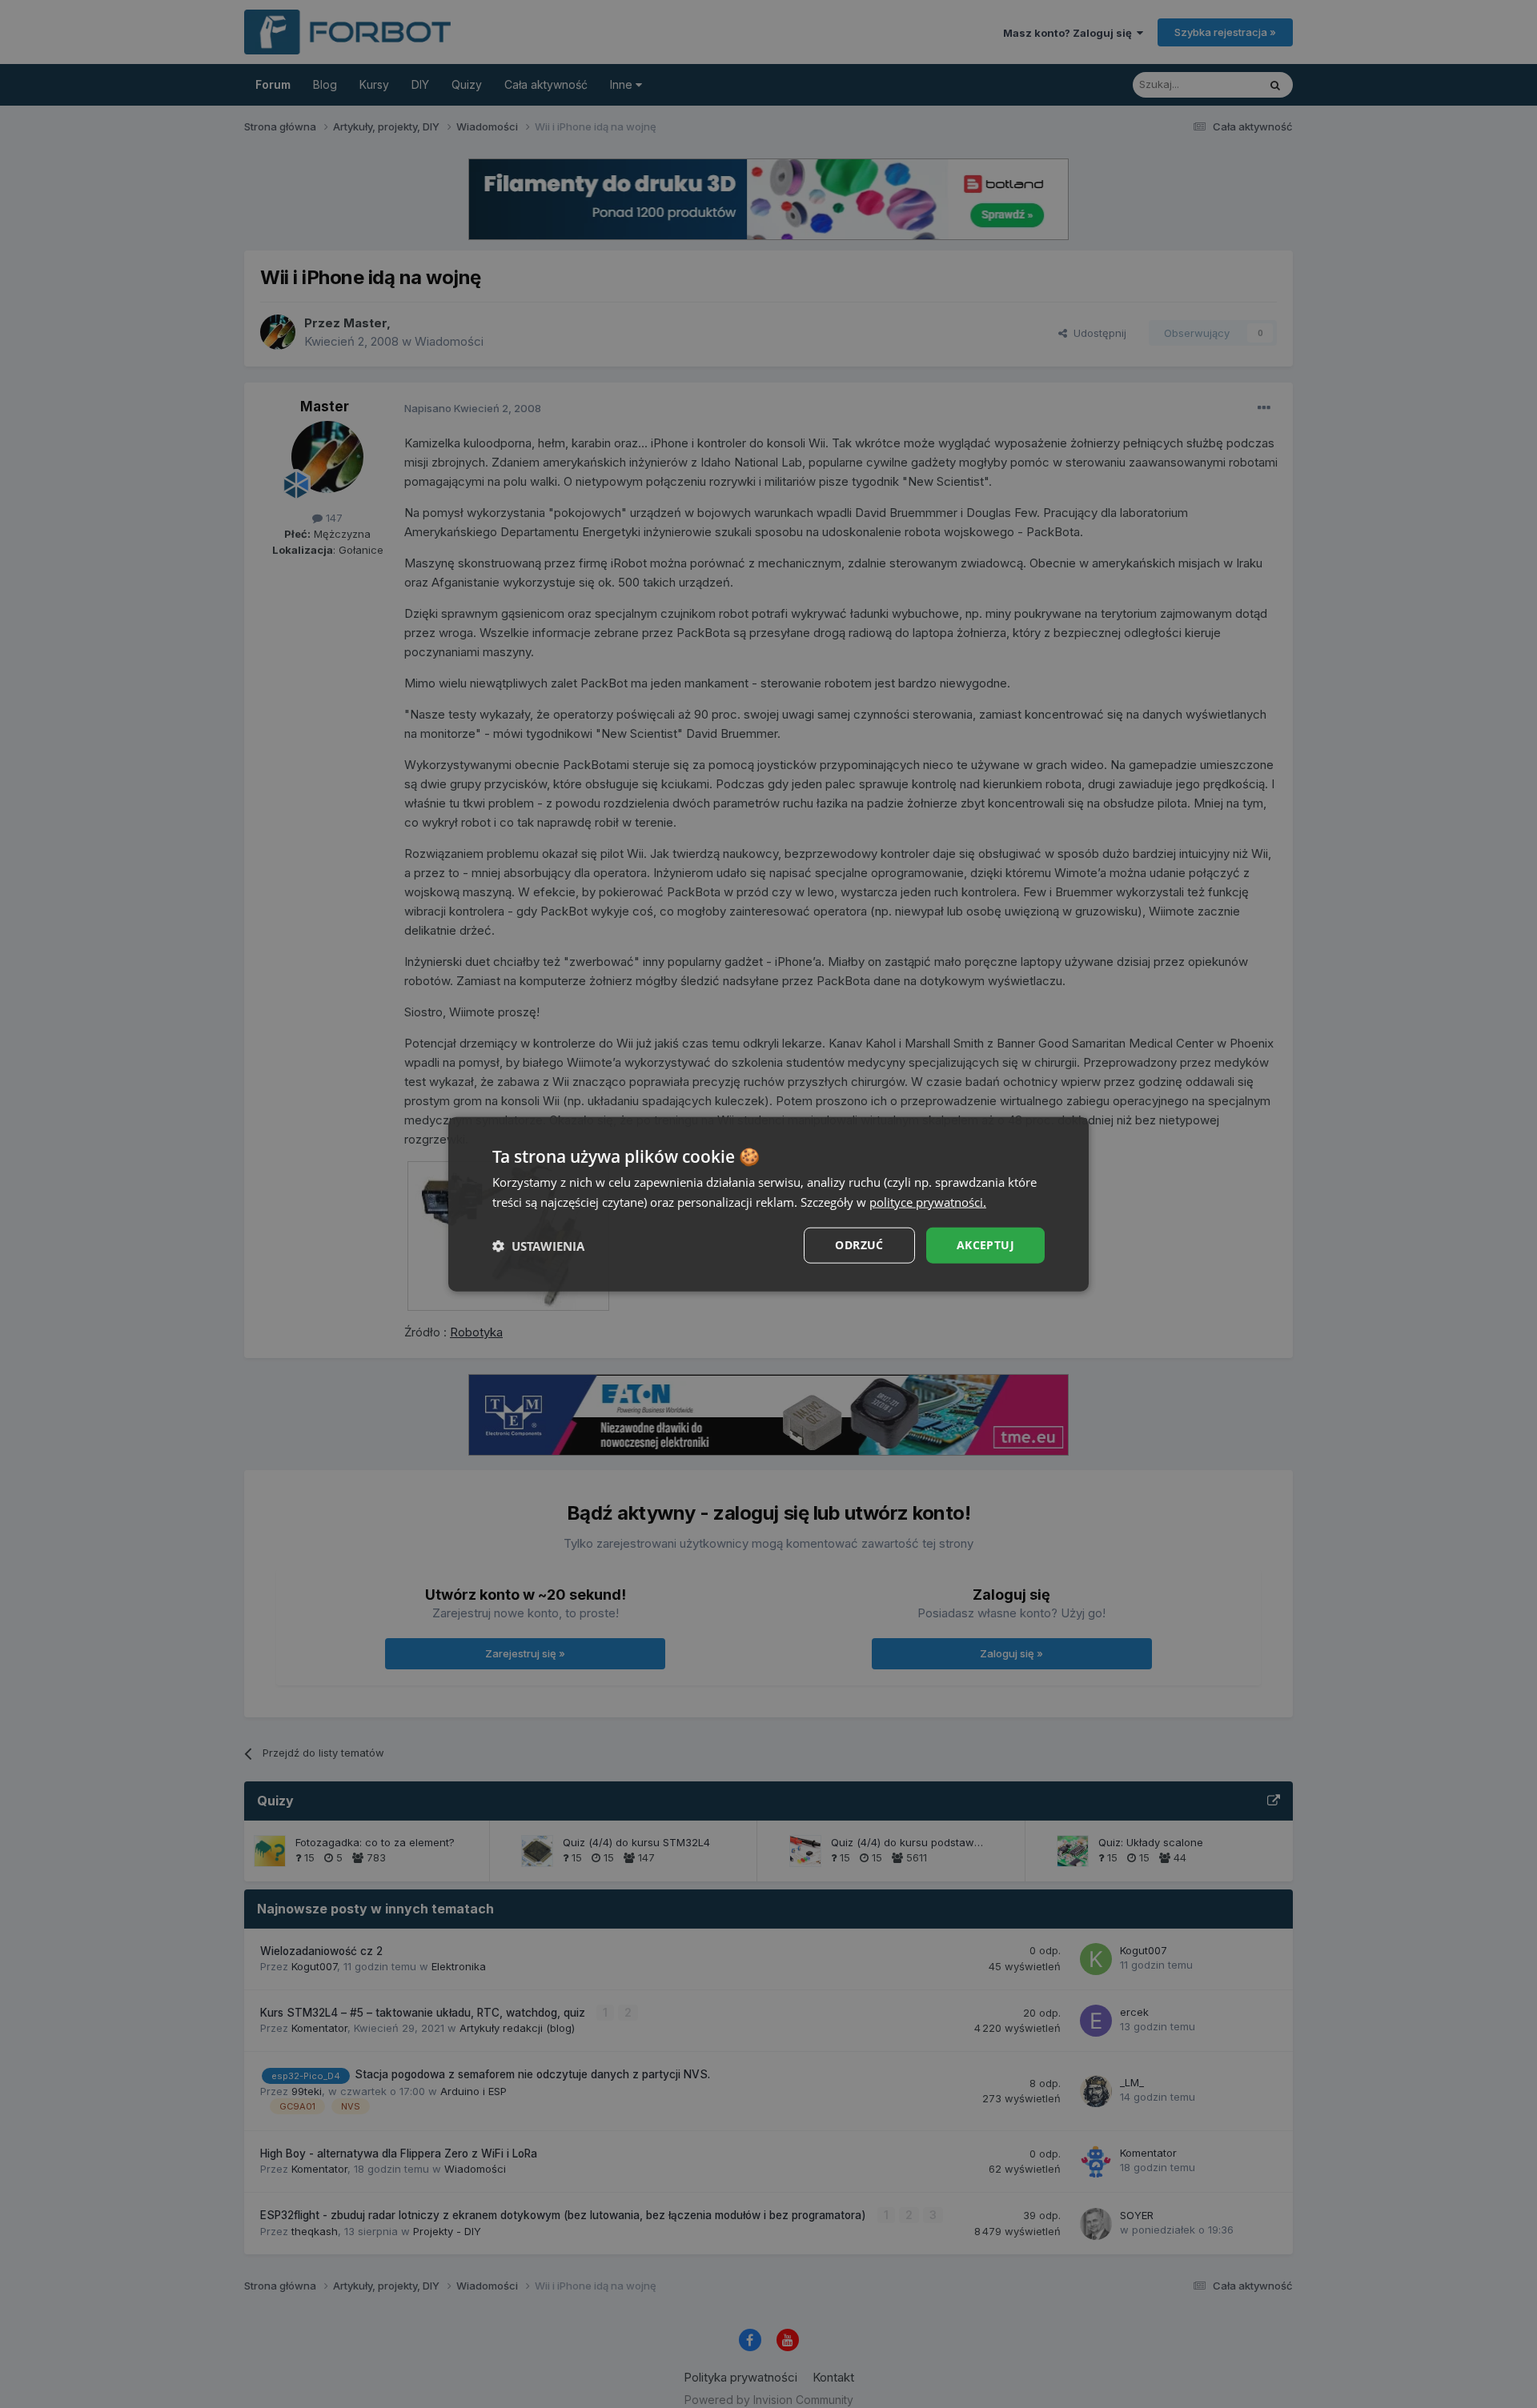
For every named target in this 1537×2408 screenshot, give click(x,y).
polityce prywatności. (928, 1201)
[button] (538, 1245)
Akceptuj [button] (985, 1245)
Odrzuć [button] (859, 1245)
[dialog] (768, 1204)
